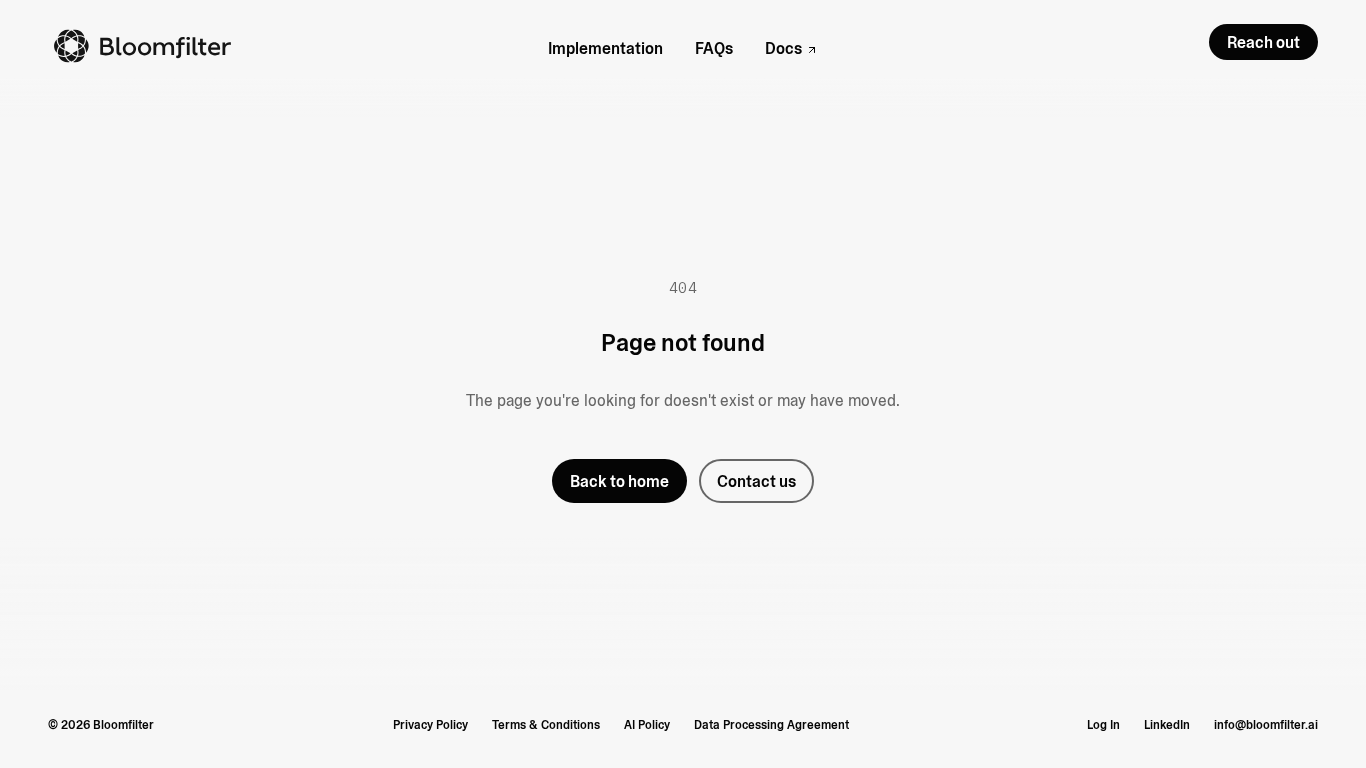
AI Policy (647, 725)
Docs (783, 48)
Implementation (605, 48)
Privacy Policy (430, 725)
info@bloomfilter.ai (1266, 725)
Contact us (756, 481)
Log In (1103, 725)
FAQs (714, 48)
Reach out (1263, 42)
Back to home (619, 481)
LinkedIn (1167, 725)
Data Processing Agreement (771, 725)
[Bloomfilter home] (143, 46)
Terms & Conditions (546, 725)
